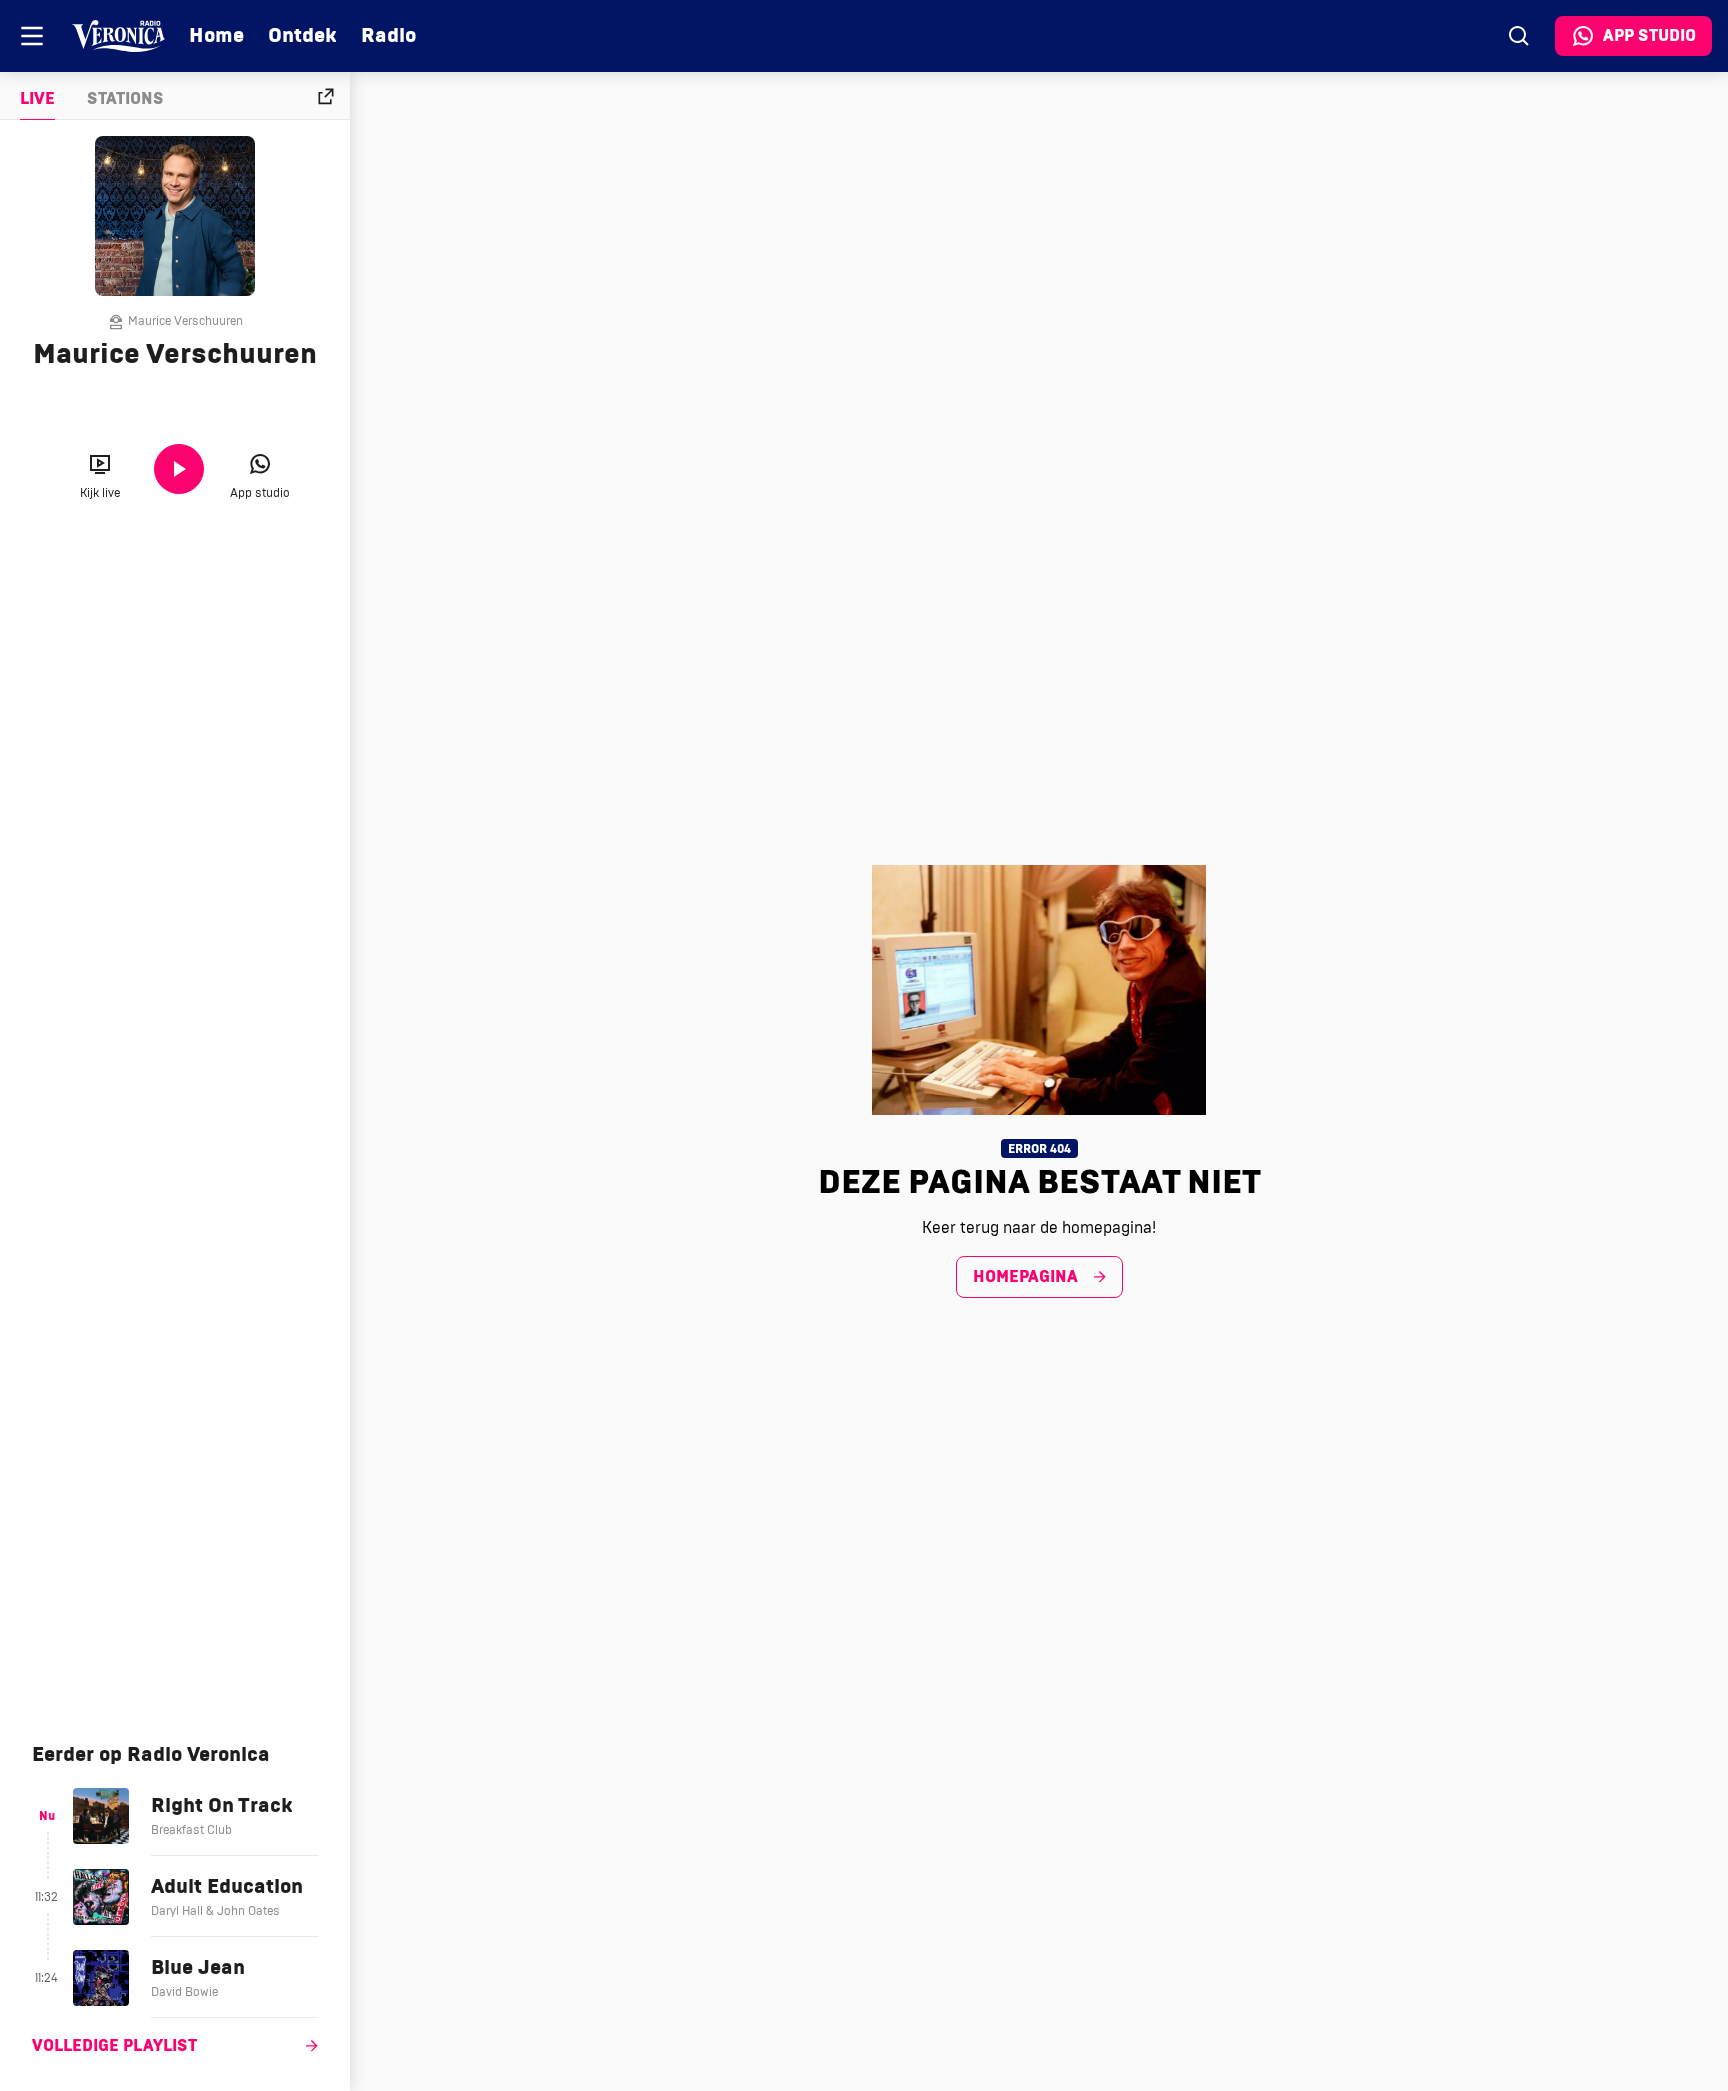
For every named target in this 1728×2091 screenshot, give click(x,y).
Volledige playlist (114, 2046)
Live (37, 99)
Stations (125, 99)
